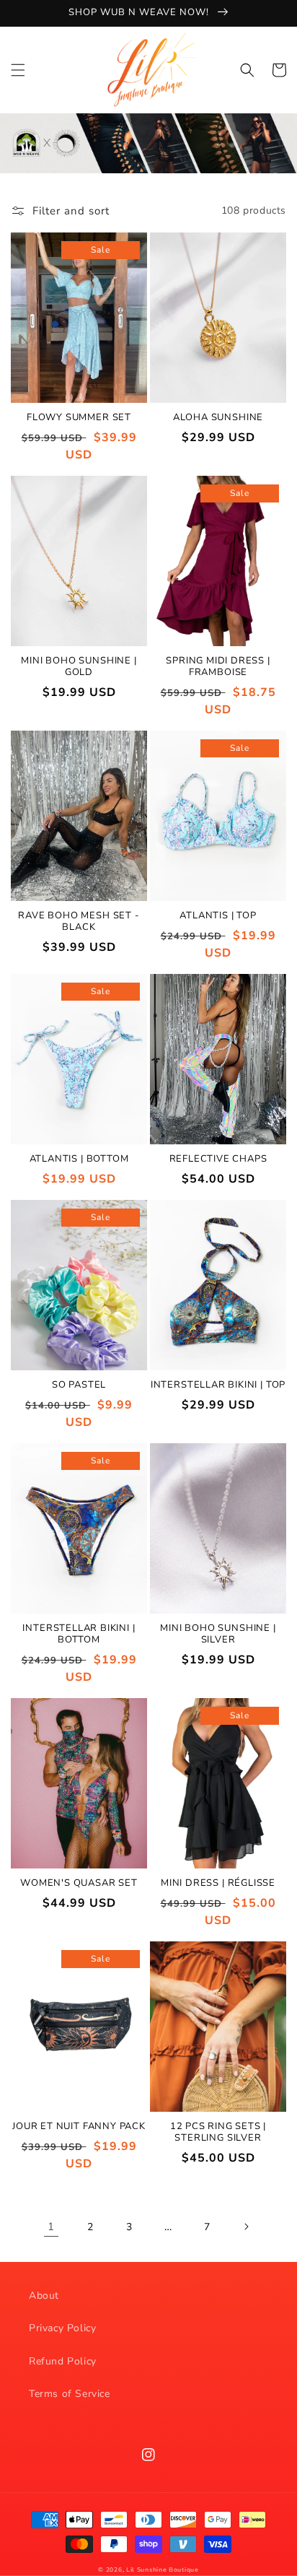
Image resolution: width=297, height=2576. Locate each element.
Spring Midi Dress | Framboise (218, 667)
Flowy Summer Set (79, 418)
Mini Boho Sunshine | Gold (79, 667)
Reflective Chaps (218, 1159)
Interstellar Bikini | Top (218, 1385)
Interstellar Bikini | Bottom (79, 1635)
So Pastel (79, 1385)
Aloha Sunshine (218, 418)
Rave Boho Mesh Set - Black (79, 922)
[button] (18, 70)
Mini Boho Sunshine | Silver (218, 1635)
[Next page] (246, 2227)
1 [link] (51, 2227)
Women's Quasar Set (79, 1884)
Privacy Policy (62, 2328)
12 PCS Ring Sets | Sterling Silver (218, 2133)
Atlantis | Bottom (79, 1159)
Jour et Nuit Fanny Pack (79, 2127)
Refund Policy (63, 2361)
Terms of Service (70, 2394)
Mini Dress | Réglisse (218, 1884)
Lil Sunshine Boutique (163, 2570)
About (44, 2296)
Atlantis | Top (218, 916)
